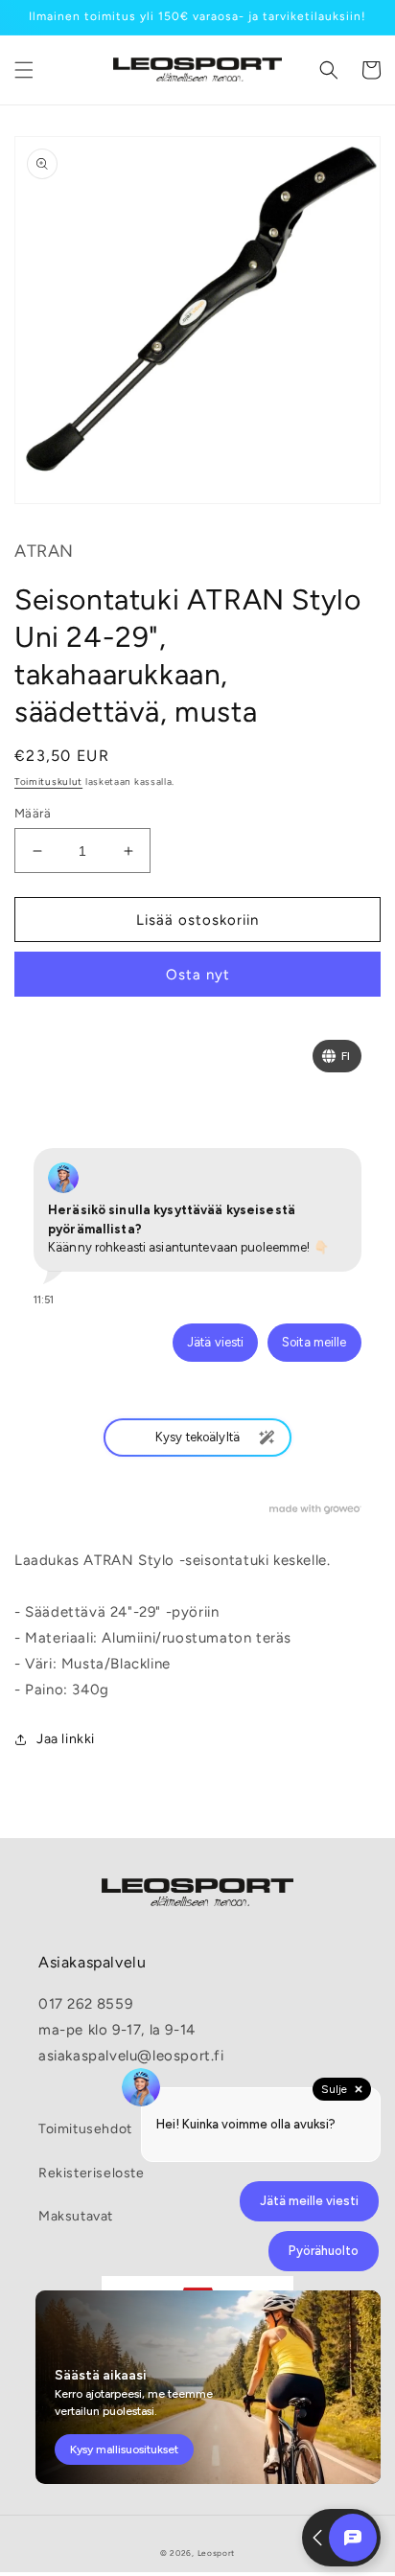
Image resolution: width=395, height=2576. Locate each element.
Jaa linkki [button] (66, 1739)
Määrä (33, 813)
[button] (24, 70)
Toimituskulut (48, 782)
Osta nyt (198, 975)
